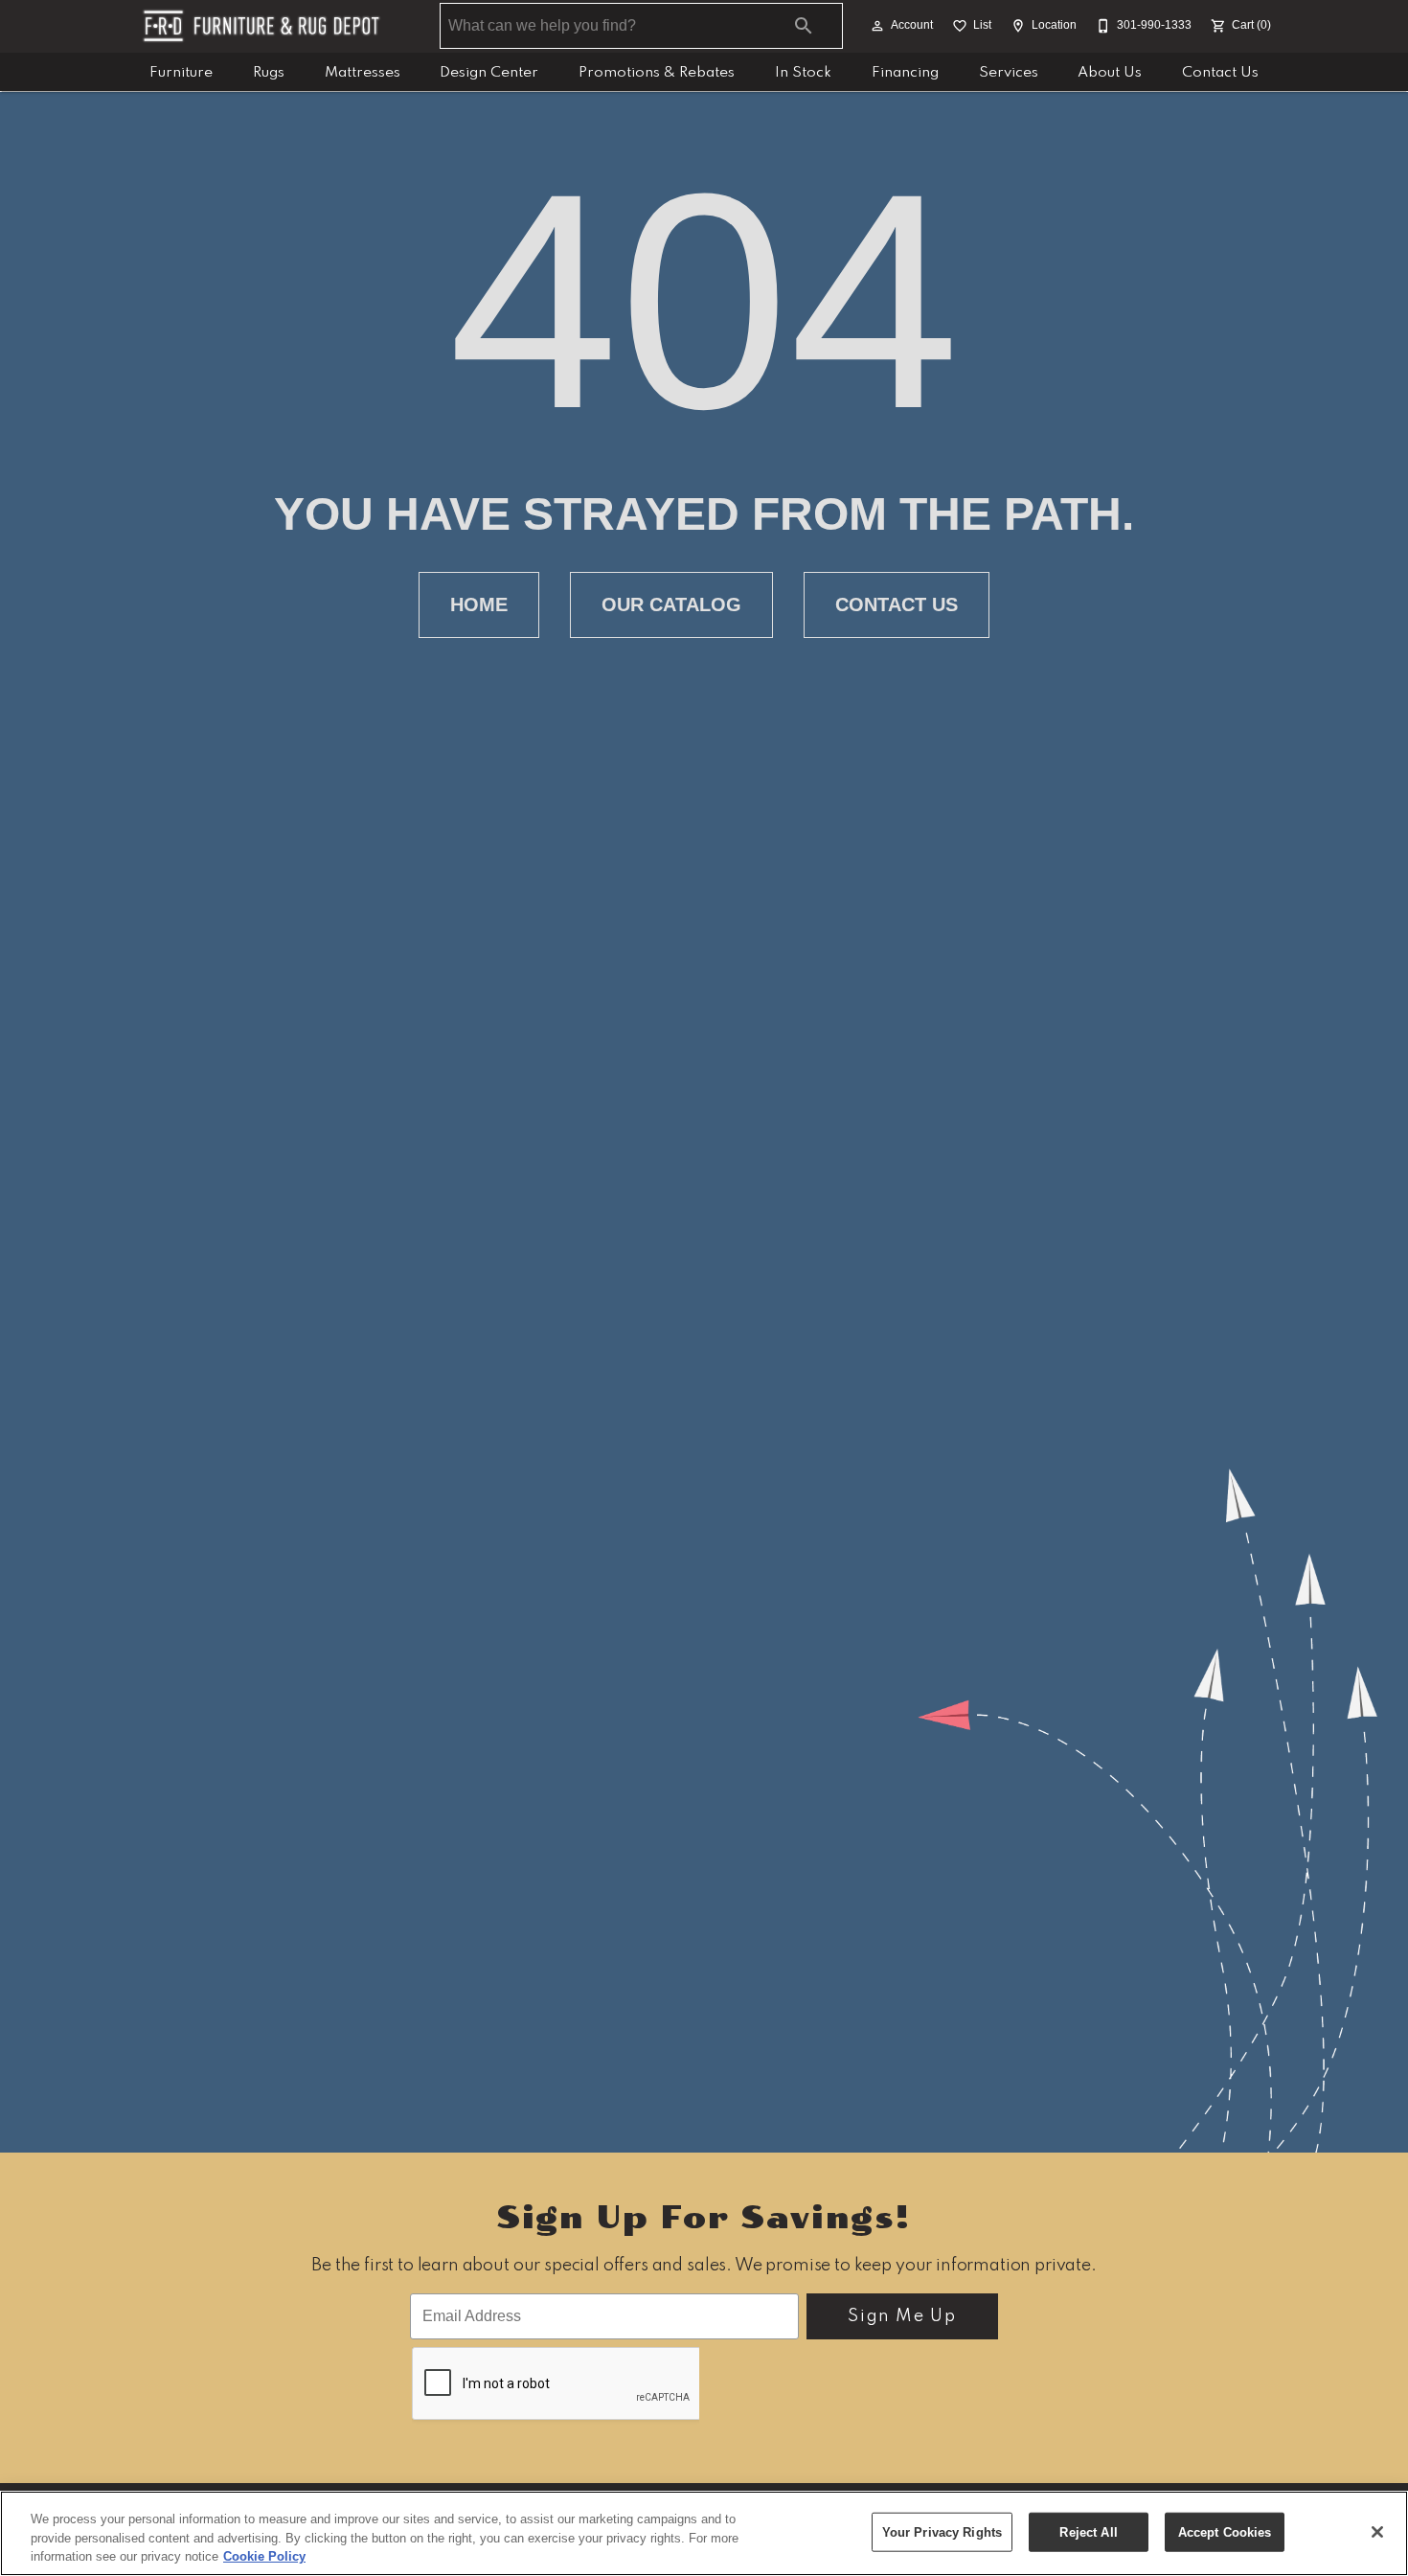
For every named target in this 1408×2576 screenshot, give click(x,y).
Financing (905, 73)
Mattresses (363, 73)
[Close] (1377, 2532)
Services (1009, 73)
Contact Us (1220, 73)
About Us (1110, 73)
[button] (877, 26)
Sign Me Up (902, 2316)
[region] (704, 2533)
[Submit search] (804, 26)
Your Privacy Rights (942, 2531)
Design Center (489, 73)
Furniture (181, 73)
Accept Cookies (1225, 2531)
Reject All (1088, 2531)
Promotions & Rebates (657, 73)
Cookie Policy (264, 2556)
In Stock (803, 73)
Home (479, 604)
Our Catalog (671, 604)
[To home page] (261, 26)
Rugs (269, 73)
